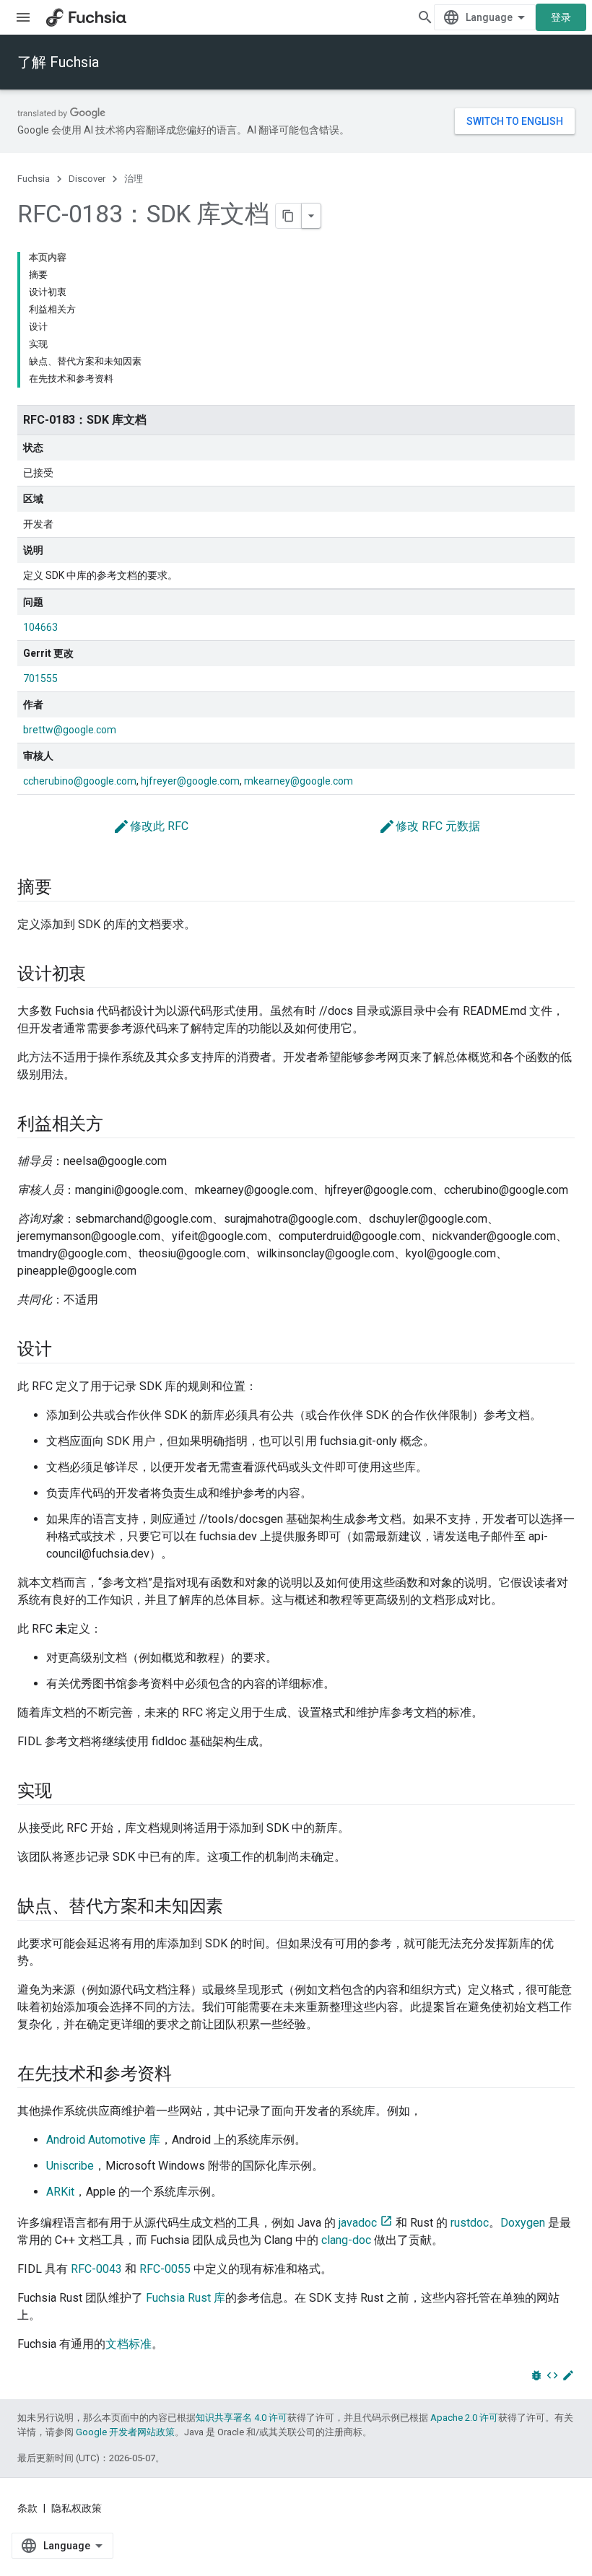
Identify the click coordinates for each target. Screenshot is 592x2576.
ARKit (60, 2192)
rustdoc (470, 2223)
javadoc (358, 2223)
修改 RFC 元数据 (429, 826)
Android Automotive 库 (103, 2140)
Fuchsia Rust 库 (186, 2298)
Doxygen (523, 2223)
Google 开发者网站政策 (125, 2432)
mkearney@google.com (299, 781)
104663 (40, 627)
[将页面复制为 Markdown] (289, 216)
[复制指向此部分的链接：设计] (66, 1350)
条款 (27, 2508)
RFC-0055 (165, 2269)
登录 (561, 17)
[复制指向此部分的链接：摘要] (66, 888)
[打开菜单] (23, 17)
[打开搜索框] (425, 17)
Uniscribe (70, 2166)
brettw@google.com (70, 730)
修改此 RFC (151, 826)
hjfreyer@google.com (190, 781)
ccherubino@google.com (80, 781)
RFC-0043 (96, 2269)
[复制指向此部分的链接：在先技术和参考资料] (186, 2075)
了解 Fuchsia (58, 62)
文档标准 (129, 2344)
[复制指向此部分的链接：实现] (66, 1792)
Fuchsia (34, 179)
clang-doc (346, 2240)
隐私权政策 (77, 2508)
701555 (40, 678)
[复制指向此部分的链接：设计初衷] (100, 975)
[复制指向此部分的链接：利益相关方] (118, 1125)
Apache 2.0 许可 (464, 2418)
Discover (87, 179)
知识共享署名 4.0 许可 (241, 2418)
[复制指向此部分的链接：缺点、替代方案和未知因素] (238, 1908)
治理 (134, 179)
